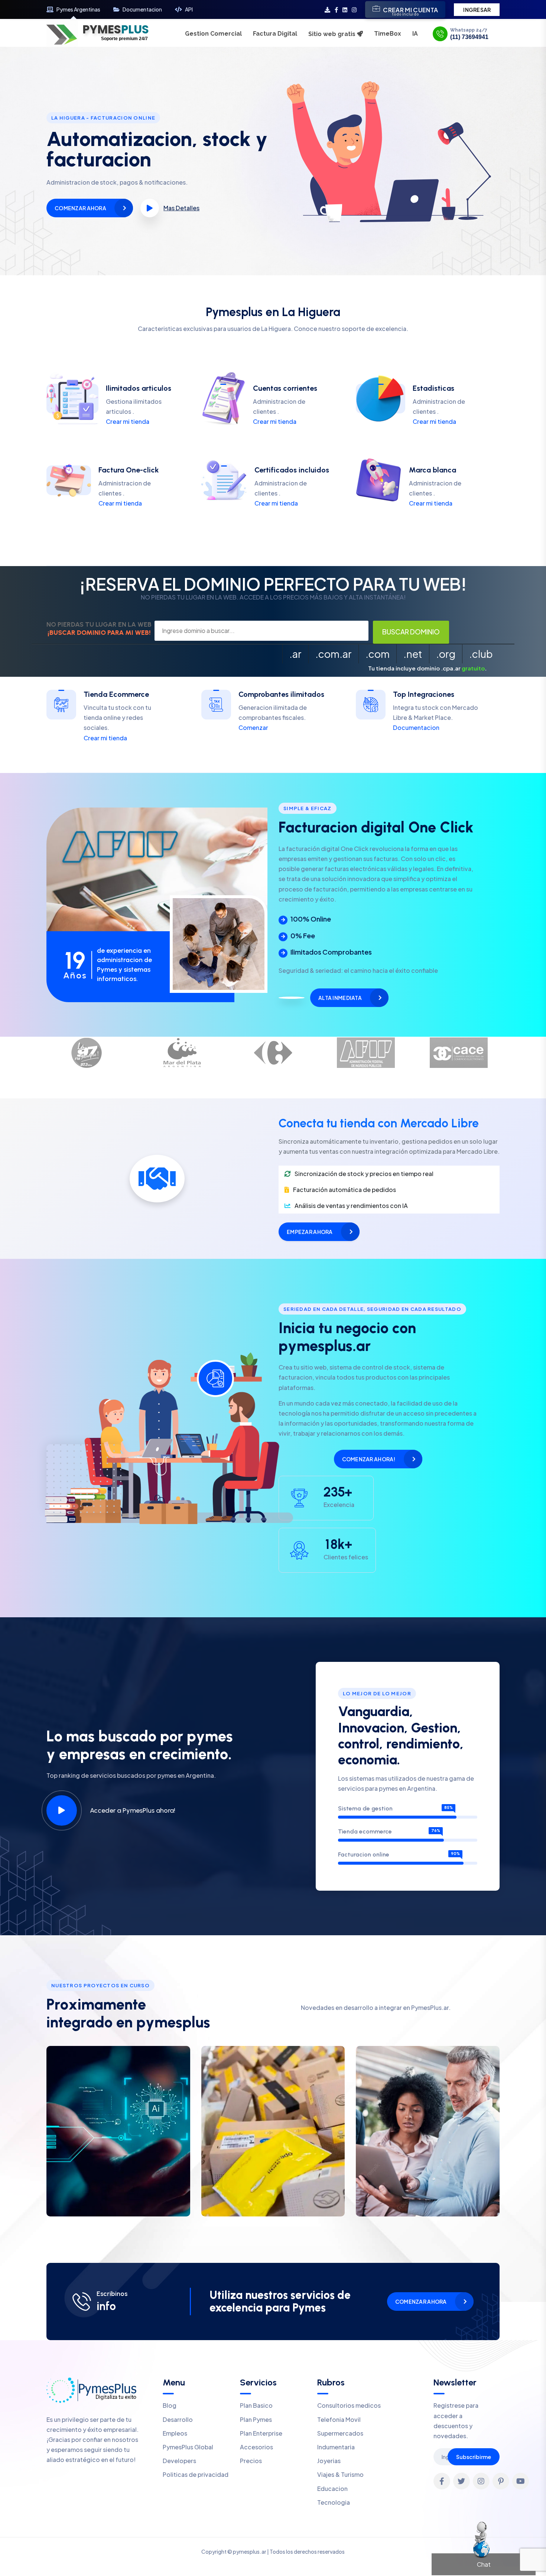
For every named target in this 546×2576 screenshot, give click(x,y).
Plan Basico (256, 2405)
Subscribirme (474, 2457)
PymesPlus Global (188, 2447)
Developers (179, 2461)
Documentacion (142, 9)
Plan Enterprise (261, 2433)
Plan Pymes (256, 2419)
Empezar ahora (310, 1232)
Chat (484, 2564)
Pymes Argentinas (78, 9)
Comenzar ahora (80, 208)
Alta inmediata (340, 998)
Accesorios (256, 2447)
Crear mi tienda (128, 421)
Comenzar (253, 727)
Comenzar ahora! (369, 1459)
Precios (251, 2461)
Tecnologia (334, 2502)
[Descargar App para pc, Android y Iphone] (327, 9)
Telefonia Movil (339, 2419)
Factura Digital (275, 34)
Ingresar (477, 10)
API (189, 9)
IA (415, 34)
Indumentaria (336, 2447)
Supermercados (340, 2433)
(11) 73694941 (469, 37)
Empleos (175, 2433)
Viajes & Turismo (340, 2474)
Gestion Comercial (213, 34)
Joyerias (329, 2461)
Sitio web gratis (333, 34)
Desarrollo (178, 2419)
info (106, 2306)
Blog (170, 2405)
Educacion (332, 2489)
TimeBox (388, 34)
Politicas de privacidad (196, 2474)
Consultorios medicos (349, 2405)
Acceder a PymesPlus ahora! (133, 1810)
